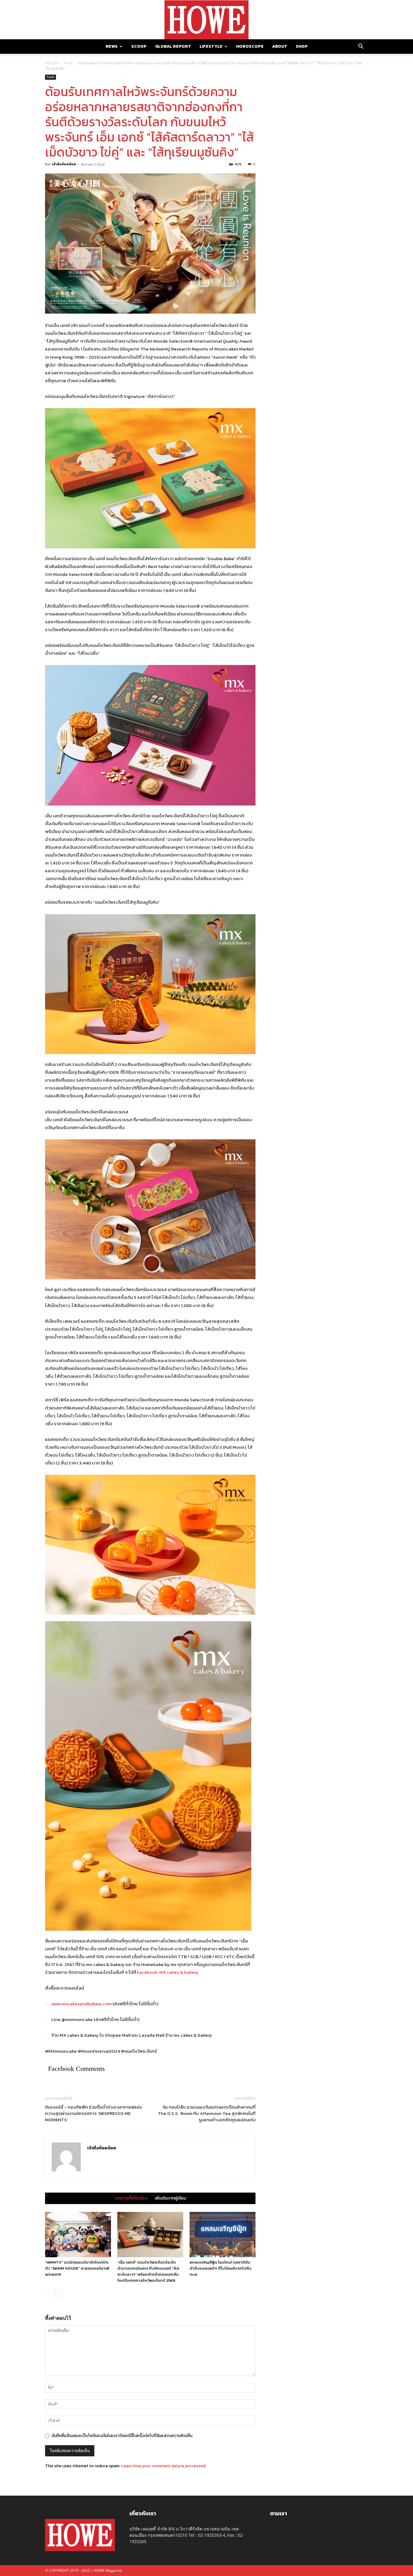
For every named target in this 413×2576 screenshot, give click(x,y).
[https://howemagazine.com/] (207, 20)
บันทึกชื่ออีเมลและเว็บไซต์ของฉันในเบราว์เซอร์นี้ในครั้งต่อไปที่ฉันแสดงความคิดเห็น (122, 2436)
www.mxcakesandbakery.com (81, 2004)
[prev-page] (49, 2292)
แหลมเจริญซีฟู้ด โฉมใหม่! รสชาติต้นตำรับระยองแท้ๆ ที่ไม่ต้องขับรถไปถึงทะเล (220, 2268)
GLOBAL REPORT (173, 46)
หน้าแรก (52, 63)
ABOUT (280, 46)
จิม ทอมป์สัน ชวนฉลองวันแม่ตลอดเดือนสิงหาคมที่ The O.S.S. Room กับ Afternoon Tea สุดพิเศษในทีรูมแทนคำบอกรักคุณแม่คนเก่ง (207, 2113)
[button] (361, 47)
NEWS (112, 46)
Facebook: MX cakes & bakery (168, 1972)
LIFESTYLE (211, 46)
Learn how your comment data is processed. (164, 2466)
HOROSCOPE (250, 46)
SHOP (302, 46)
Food (68, 63)
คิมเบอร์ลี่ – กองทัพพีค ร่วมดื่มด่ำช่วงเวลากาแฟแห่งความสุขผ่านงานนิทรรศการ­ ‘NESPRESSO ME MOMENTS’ (93, 2113)
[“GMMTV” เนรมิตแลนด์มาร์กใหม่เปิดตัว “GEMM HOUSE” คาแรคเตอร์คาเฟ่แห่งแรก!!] (78, 2235)
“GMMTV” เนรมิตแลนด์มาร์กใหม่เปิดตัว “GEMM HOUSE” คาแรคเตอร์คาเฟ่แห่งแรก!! (77, 2268)
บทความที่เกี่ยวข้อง (131, 2198)
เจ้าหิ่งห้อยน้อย (64, 164)
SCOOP (139, 46)
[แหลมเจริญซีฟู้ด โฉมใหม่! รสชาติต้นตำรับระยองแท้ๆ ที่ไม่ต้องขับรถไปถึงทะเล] (223, 2235)
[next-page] (59, 2292)
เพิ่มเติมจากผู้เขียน (170, 2198)
